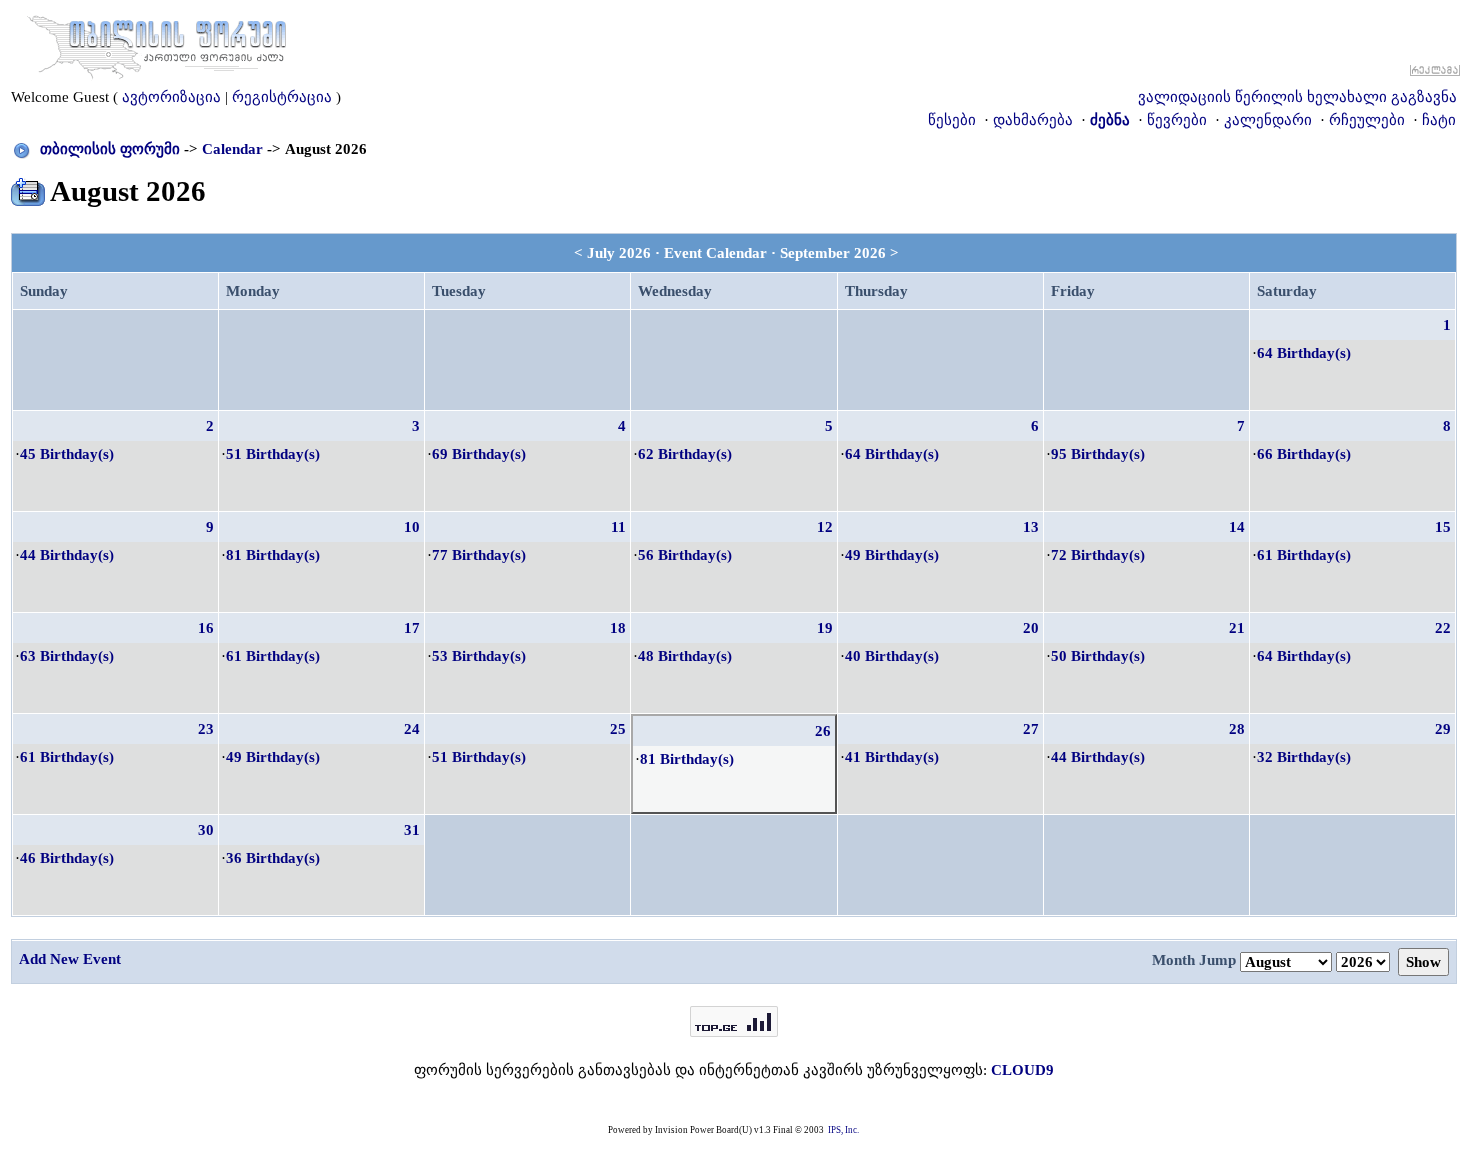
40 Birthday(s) (892, 656)
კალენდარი (1268, 120)
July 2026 (619, 253)
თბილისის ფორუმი (110, 149)
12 (825, 527)
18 (618, 628)
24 (412, 729)
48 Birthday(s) (685, 656)
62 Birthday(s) (685, 454)
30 (206, 830)
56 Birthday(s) (685, 555)
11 (618, 527)
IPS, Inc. (843, 1130)
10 (412, 527)
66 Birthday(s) (1304, 454)
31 (412, 830)
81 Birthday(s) (273, 555)
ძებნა (1110, 120)
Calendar (232, 149)
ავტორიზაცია (171, 97)
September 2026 (833, 253)
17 (412, 628)
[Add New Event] (28, 188)
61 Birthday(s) (1304, 555)
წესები (952, 120)
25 (618, 729)
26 (823, 731)
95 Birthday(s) (1098, 454)
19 (825, 628)
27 (1031, 729)
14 (1237, 527)
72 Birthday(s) (1098, 555)
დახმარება (1033, 120)
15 (1443, 527)
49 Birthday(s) (892, 555)
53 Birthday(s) (479, 656)
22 (1443, 628)
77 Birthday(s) (479, 555)
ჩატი (1439, 120)
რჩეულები (1367, 120)
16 (206, 628)
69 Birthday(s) (479, 454)
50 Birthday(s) (1098, 656)
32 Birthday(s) (1304, 757)
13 (1031, 527)
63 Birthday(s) (67, 656)
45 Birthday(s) (67, 454)
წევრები (1177, 120)
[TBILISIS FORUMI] (157, 43)
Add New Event (70, 959)
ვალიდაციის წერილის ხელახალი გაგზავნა (1297, 97)
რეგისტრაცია (282, 97)
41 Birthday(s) (892, 757)
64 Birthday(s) (1304, 353)
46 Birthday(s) (67, 858)
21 (1237, 628)
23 (206, 729)
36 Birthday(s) (273, 858)
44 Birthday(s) (67, 555)
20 (1031, 628)
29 (1443, 729)
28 (1237, 729)
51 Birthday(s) (273, 454)
